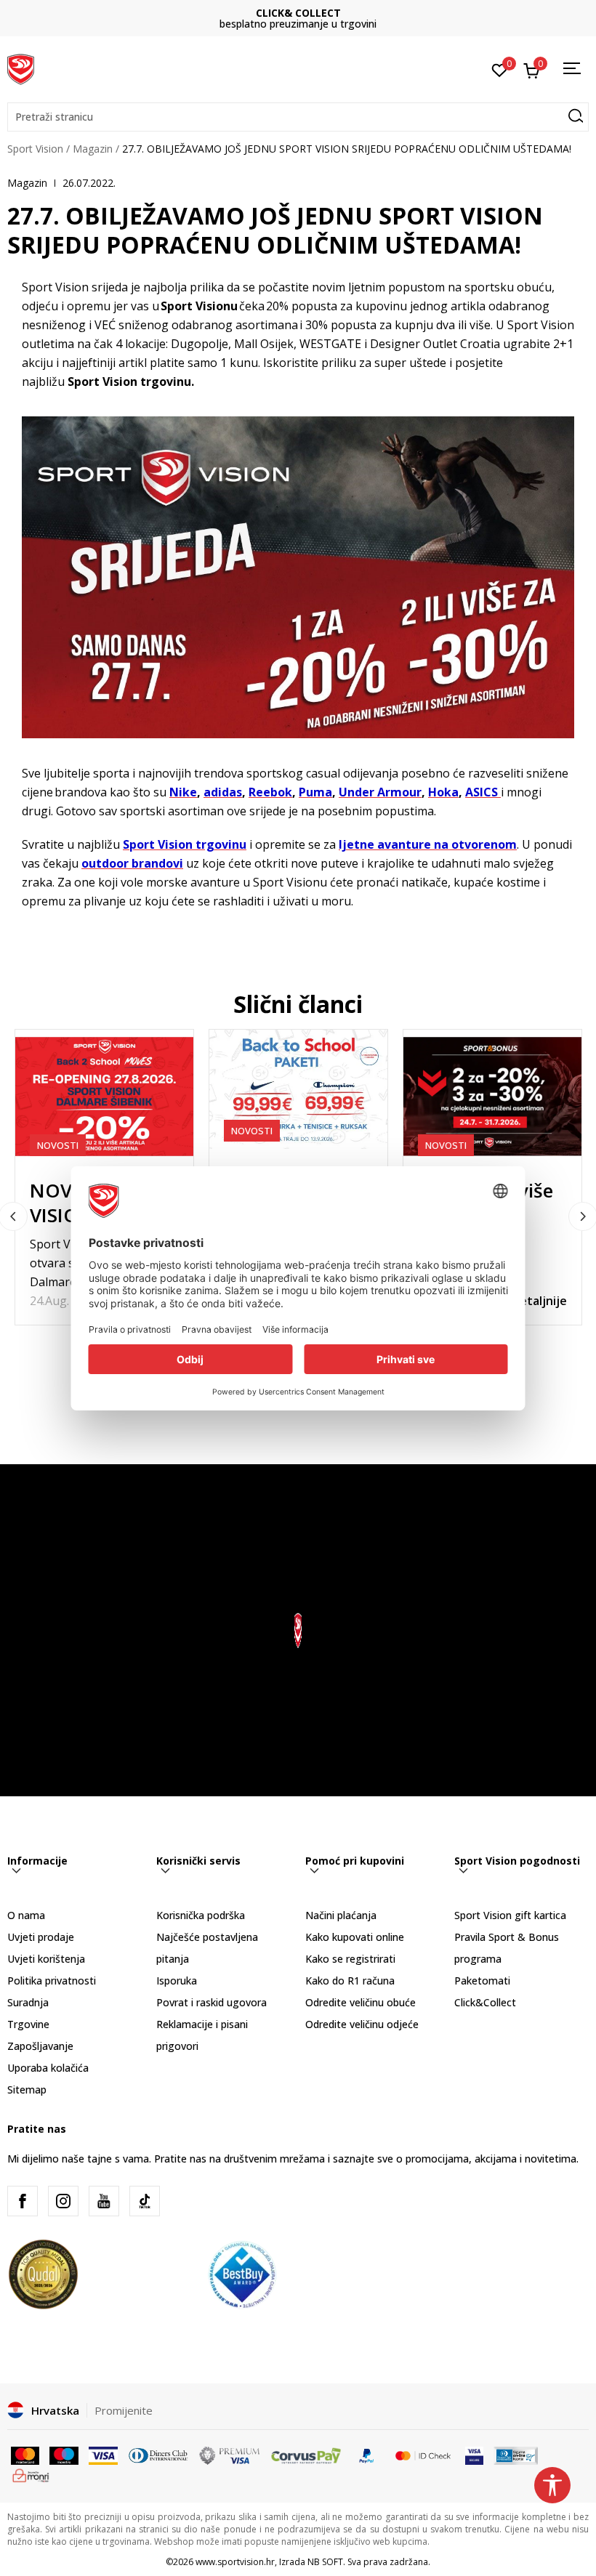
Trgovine (28, 2024)
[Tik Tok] (145, 2201)
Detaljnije (539, 1301)
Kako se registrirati (350, 1959)
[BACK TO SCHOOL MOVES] (298, 1089)
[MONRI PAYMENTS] (31, 2474)
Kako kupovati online (355, 1937)
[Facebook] (23, 2201)
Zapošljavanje (40, 2046)
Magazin (93, 149)
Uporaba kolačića (48, 2068)
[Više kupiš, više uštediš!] (492, 1097)
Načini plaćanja (341, 1915)
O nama (26, 1915)
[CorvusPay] (306, 2454)
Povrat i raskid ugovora (212, 2002)
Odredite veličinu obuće (361, 2002)
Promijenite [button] (124, 2410)
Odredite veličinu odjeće (362, 2024)
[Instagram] (63, 2201)
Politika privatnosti (52, 1981)
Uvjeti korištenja (46, 1959)
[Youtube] (104, 2201)
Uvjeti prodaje (41, 1937)
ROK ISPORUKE (298, 13)
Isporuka (177, 1981)
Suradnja (28, 2002)
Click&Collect (485, 2002)
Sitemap (27, 2090)
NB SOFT (325, 2562)
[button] (298, 117)
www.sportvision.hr (235, 2562)
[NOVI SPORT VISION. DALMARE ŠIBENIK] (104, 1097)
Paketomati (482, 1981)
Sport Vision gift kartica (510, 1915)
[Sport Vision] (21, 68)
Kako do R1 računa (350, 1981)
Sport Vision (35, 149)
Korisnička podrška (201, 1915)
